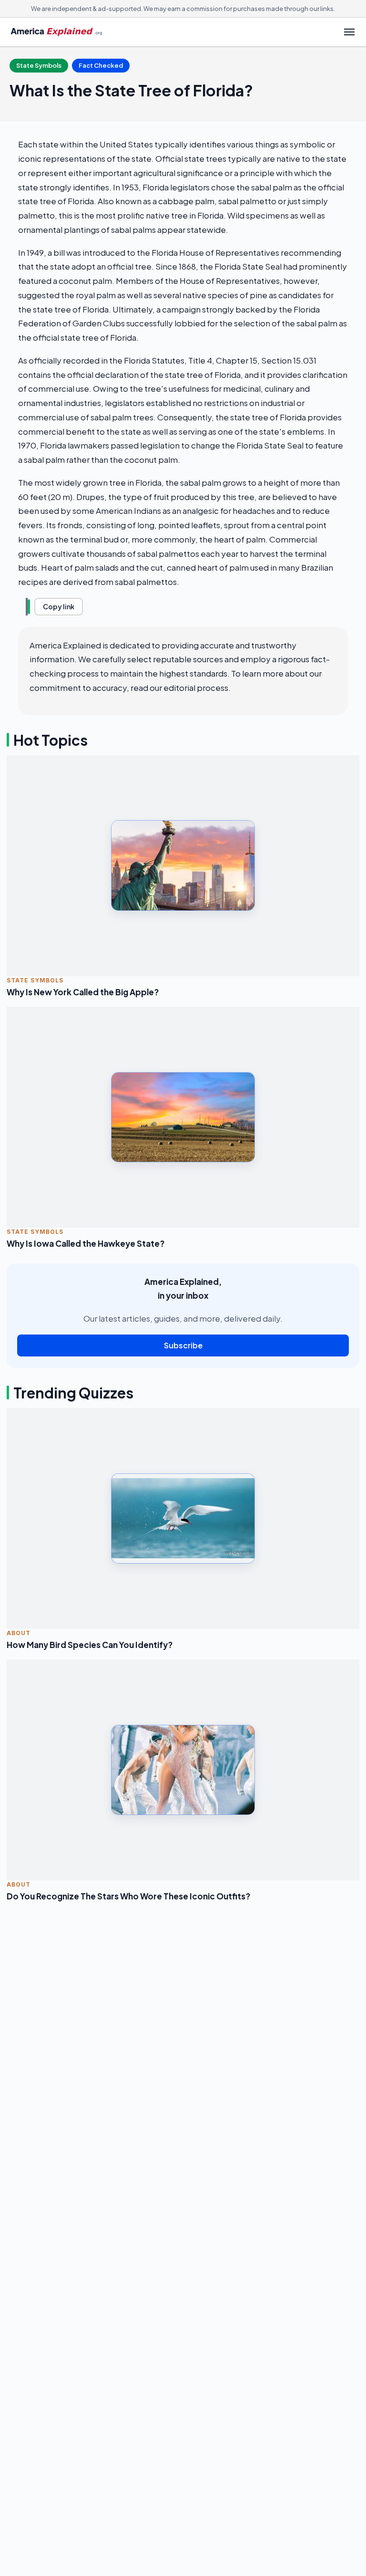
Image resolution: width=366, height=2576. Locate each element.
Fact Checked (101, 65)
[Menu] (349, 32)
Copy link (59, 606)
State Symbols (39, 65)
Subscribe (183, 1345)
